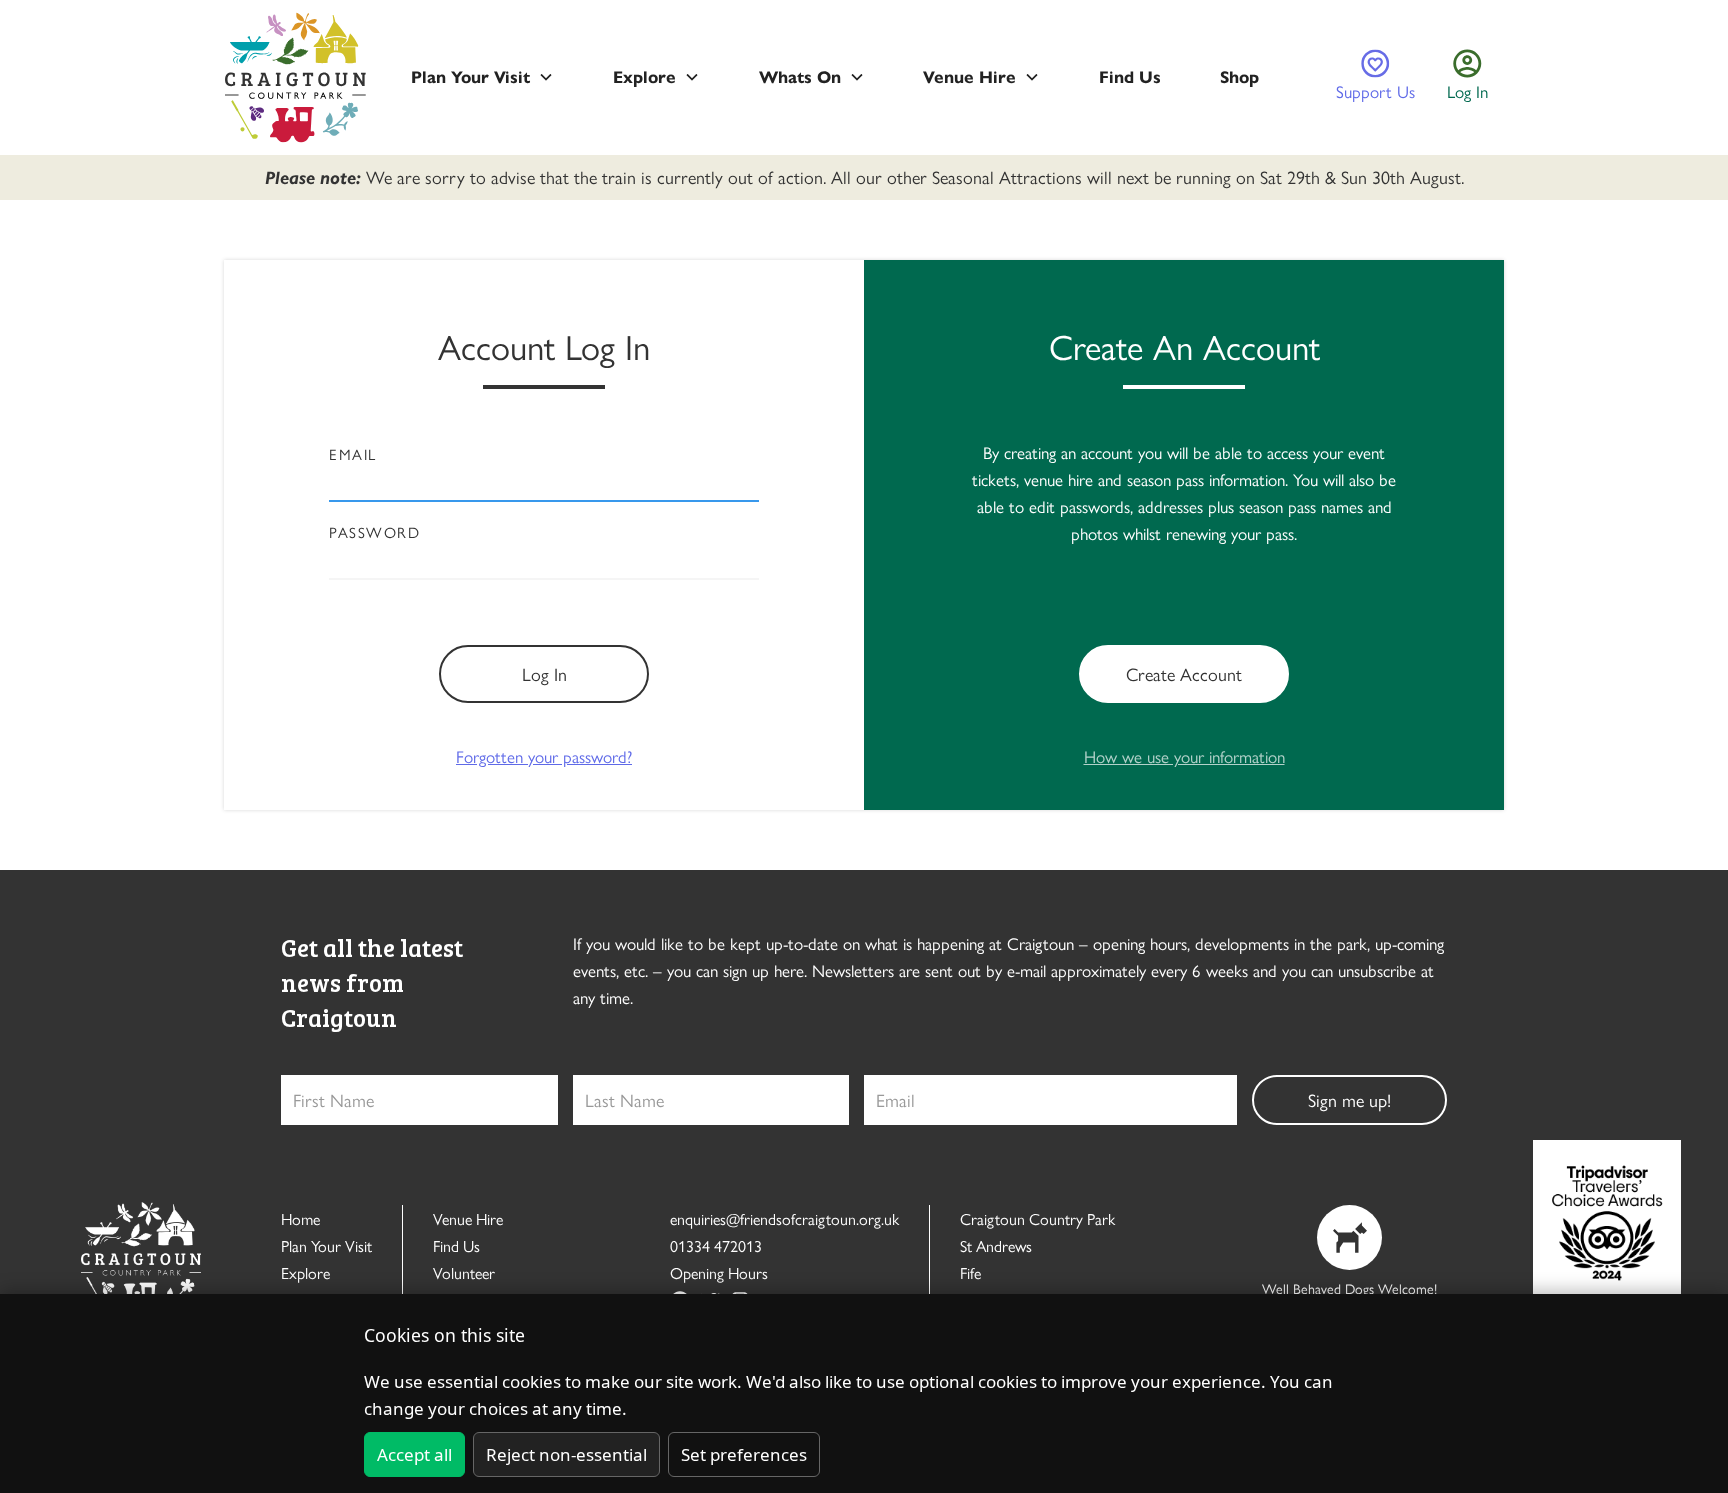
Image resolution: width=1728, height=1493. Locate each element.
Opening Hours (719, 1272)
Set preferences (744, 1454)
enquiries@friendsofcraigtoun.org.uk (784, 1218)
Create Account (1184, 673)
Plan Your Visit (326, 1245)
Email (353, 454)
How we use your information (1184, 756)
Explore (305, 1272)
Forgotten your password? (544, 756)
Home (300, 1218)
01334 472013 (716, 1245)
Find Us (456, 1245)
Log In (544, 673)
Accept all (414, 1454)
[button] (482, 77)
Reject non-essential (566, 1454)
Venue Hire (468, 1218)
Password (374, 532)
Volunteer (464, 1272)
